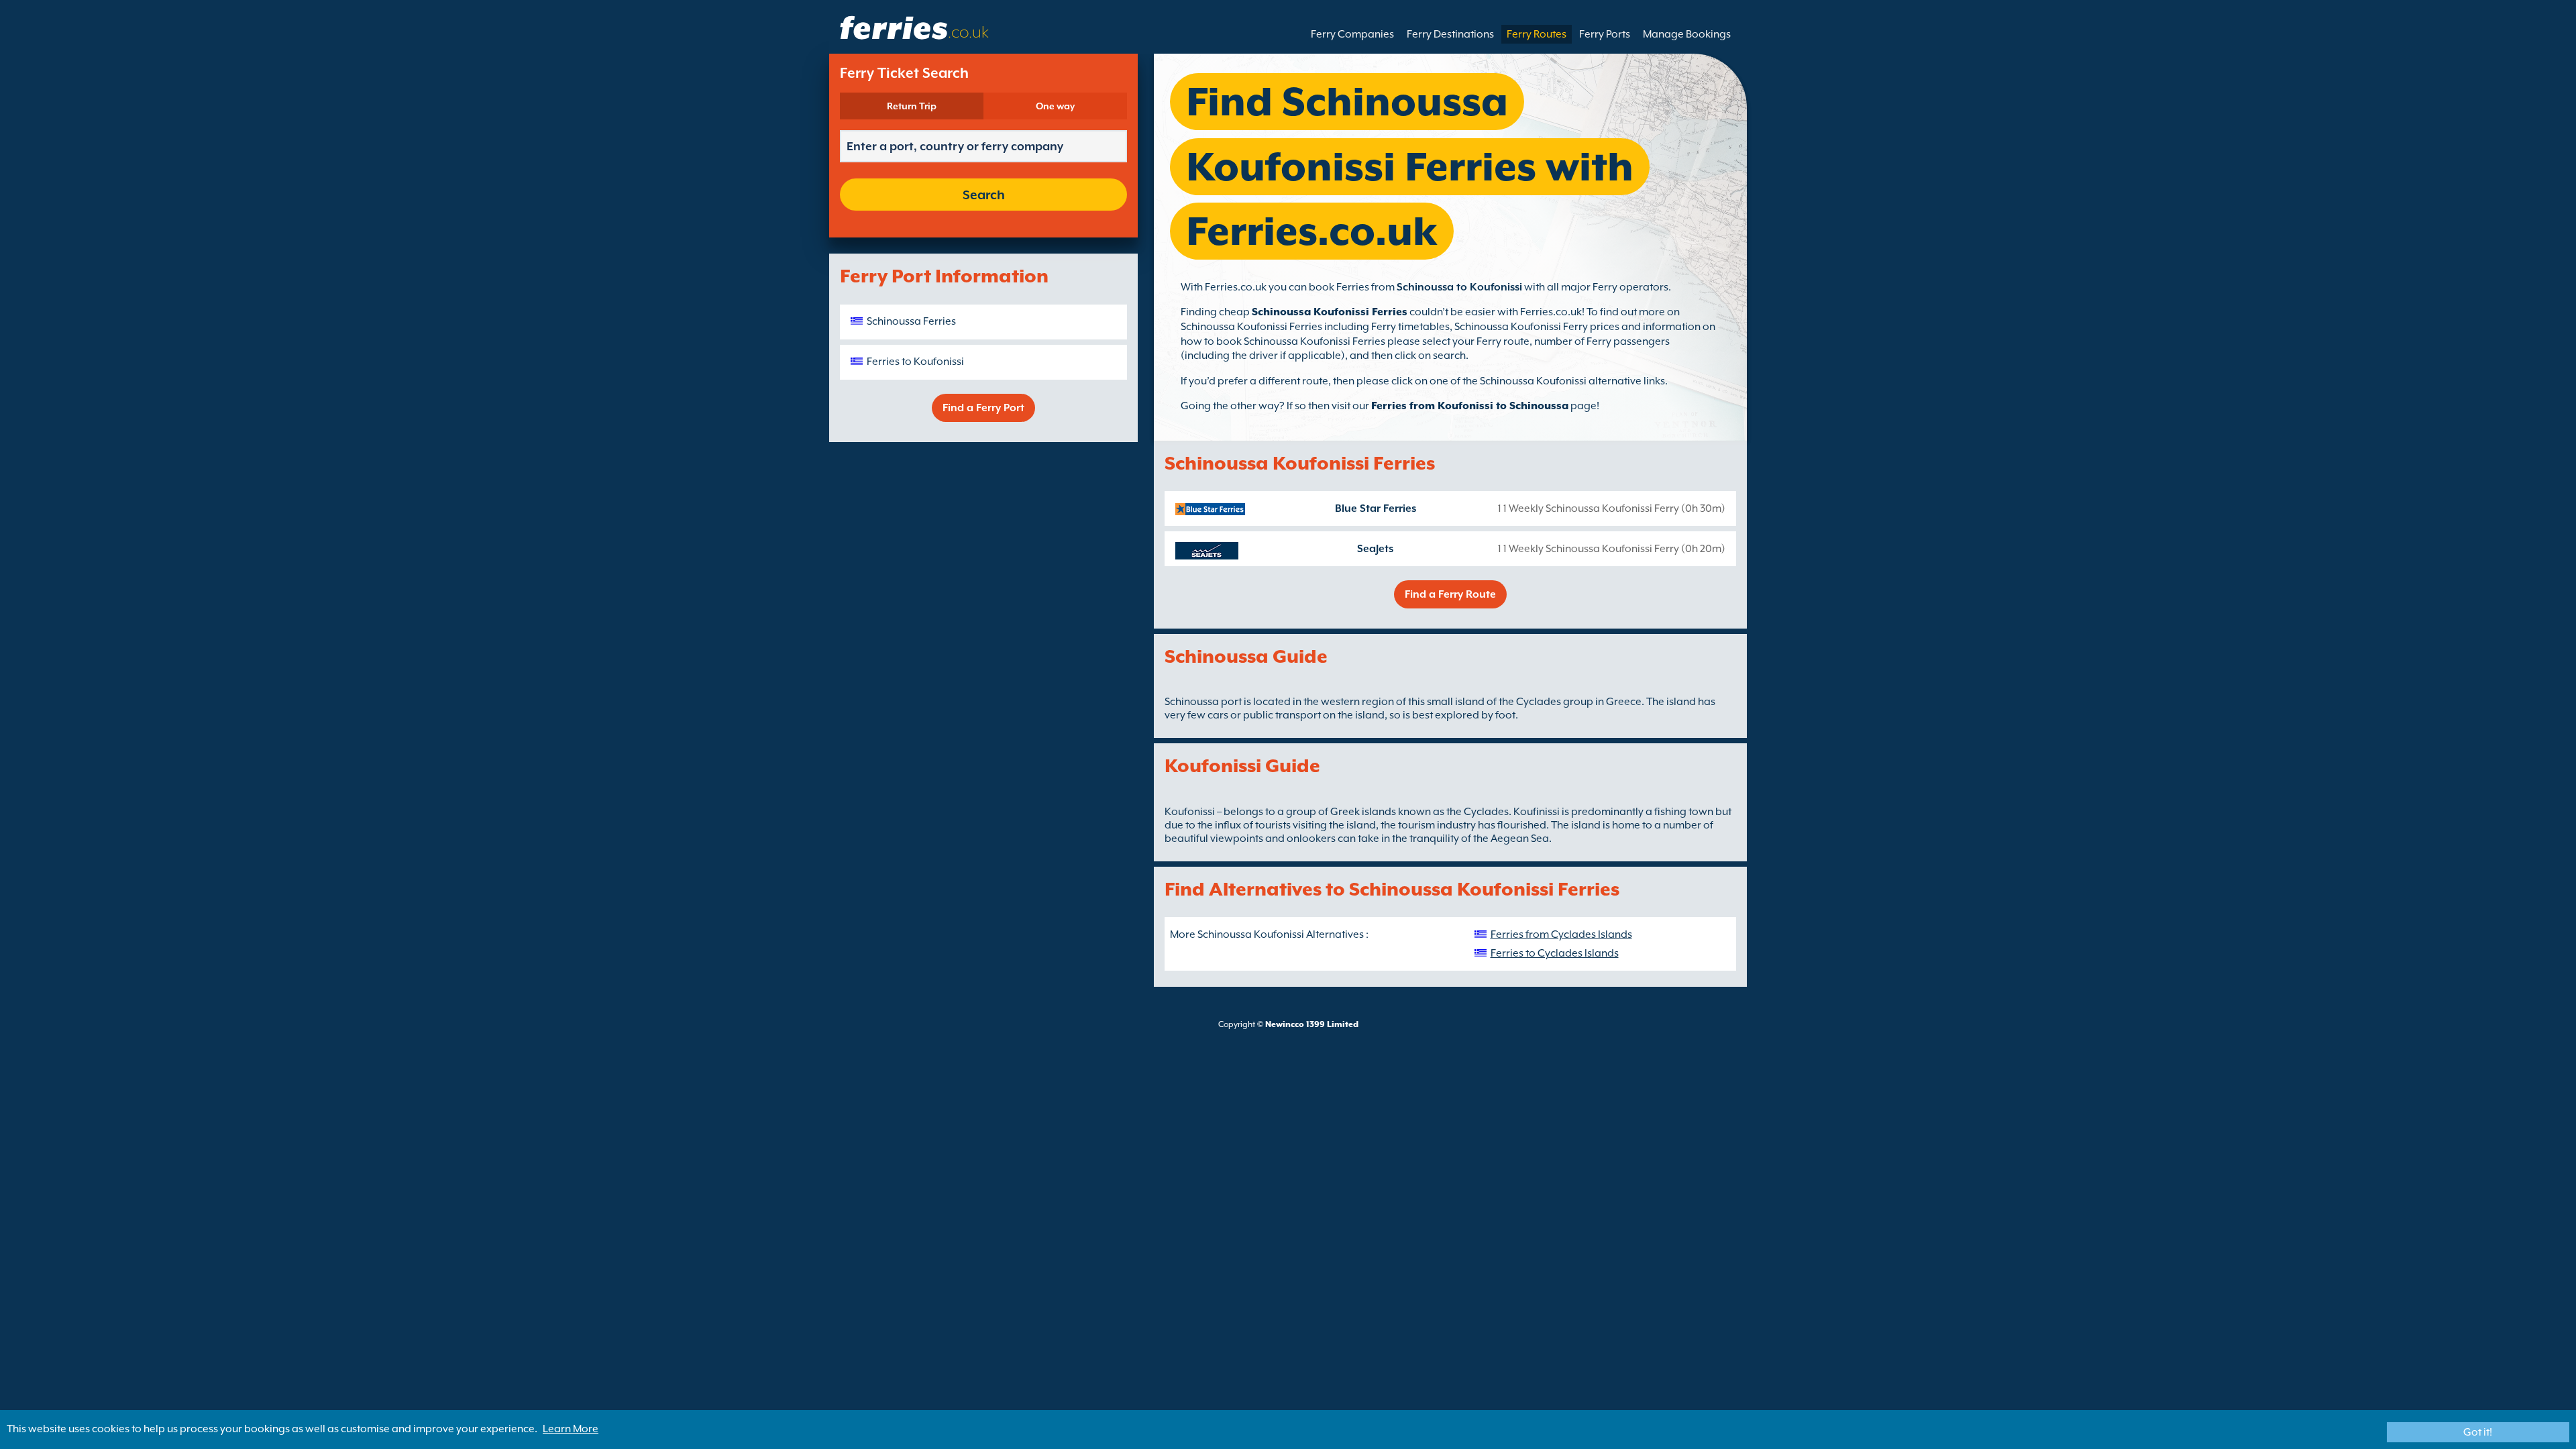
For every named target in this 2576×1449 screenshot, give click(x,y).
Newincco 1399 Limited (1312, 1024)
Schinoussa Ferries (911, 321)
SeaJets (1375, 549)
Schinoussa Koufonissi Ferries (1330, 312)
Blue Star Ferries (1376, 508)
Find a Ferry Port (983, 408)
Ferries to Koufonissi (915, 362)
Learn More (571, 1429)
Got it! (2478, 1432)
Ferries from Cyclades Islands (1561, 934)
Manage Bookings (1687, 34)
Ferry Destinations (1450, 34)
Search (984, 195)
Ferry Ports (1605, 34)
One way (1055, 106)
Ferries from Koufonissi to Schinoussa (1470, 406)
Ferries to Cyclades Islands (1555, 953)
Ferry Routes (1537, 34)
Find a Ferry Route (1450, 594)
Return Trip (912, 106)
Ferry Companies (1352, 34)
